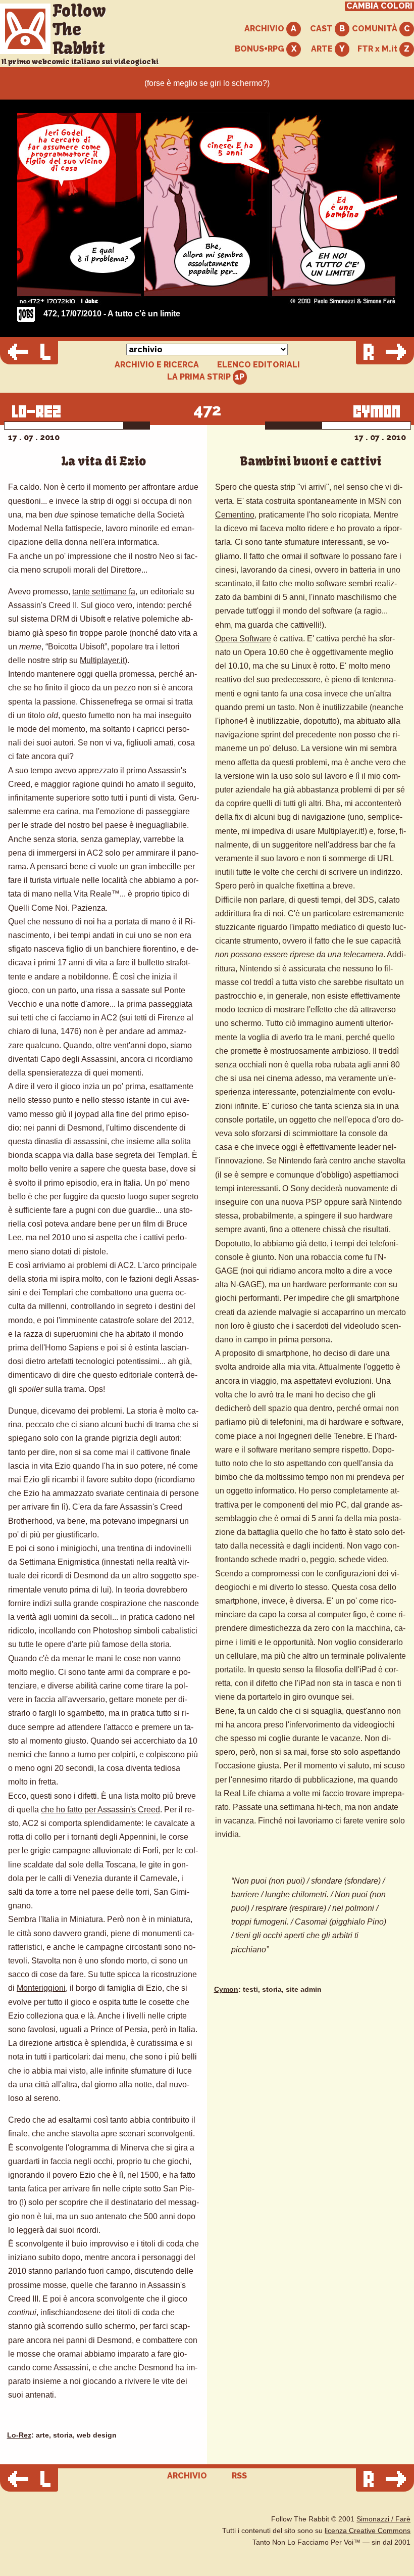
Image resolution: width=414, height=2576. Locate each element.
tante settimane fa (104, 592)
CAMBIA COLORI (379, 6)
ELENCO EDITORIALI (258, 365)
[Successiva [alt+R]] (385, 353)
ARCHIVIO (265, 29)
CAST (322, 29)
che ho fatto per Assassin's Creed (100, 1810)
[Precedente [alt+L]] (29, 353)
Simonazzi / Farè (383, 2519)
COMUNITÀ (376, 29)
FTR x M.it (378, 49)
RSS (239, 2476)
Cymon (226, 1989)
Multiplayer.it (102, 660)
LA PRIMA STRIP (200, 377)
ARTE (323, 49)
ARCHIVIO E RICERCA (157, 365)
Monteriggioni (41, 1988)
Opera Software (243, 639)
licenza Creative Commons (368, 2531)
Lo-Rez (19, 2435)
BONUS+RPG (261, 49)
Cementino (235, 515)
